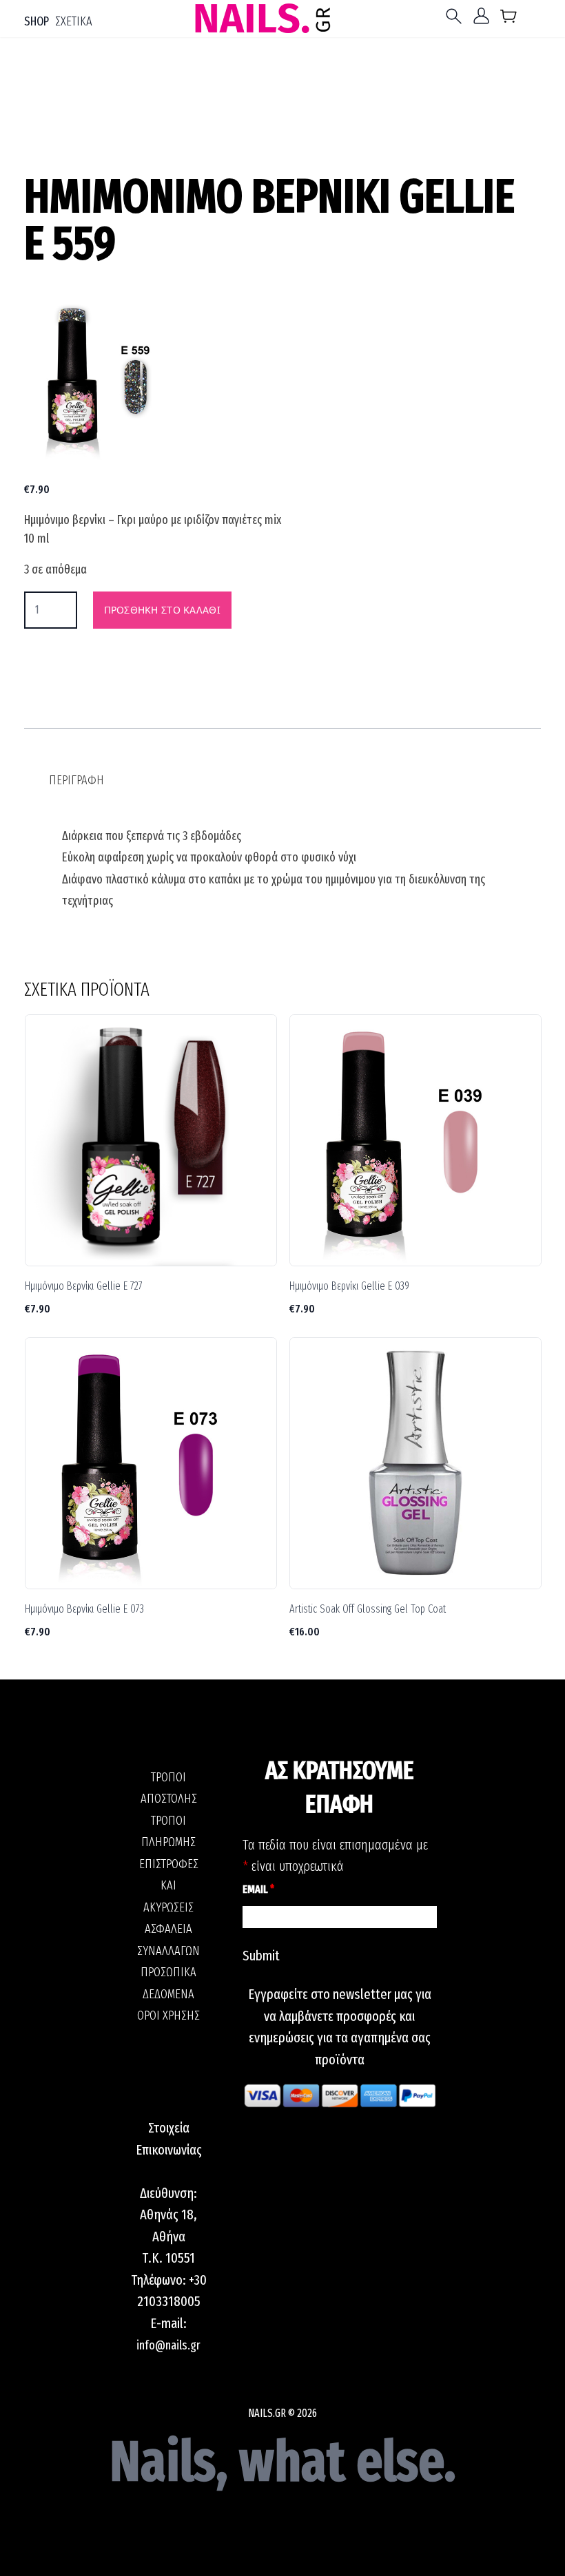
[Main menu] (457, 16)
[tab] (76, 781)
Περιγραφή (76, 780)
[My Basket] (509, 19)
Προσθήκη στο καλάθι (162, 610)
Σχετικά (74, 21)
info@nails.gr (168, 2345)
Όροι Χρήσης (168, 2015)
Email (258, 1889)
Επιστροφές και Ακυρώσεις (169, 1886)
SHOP (37, 21)
